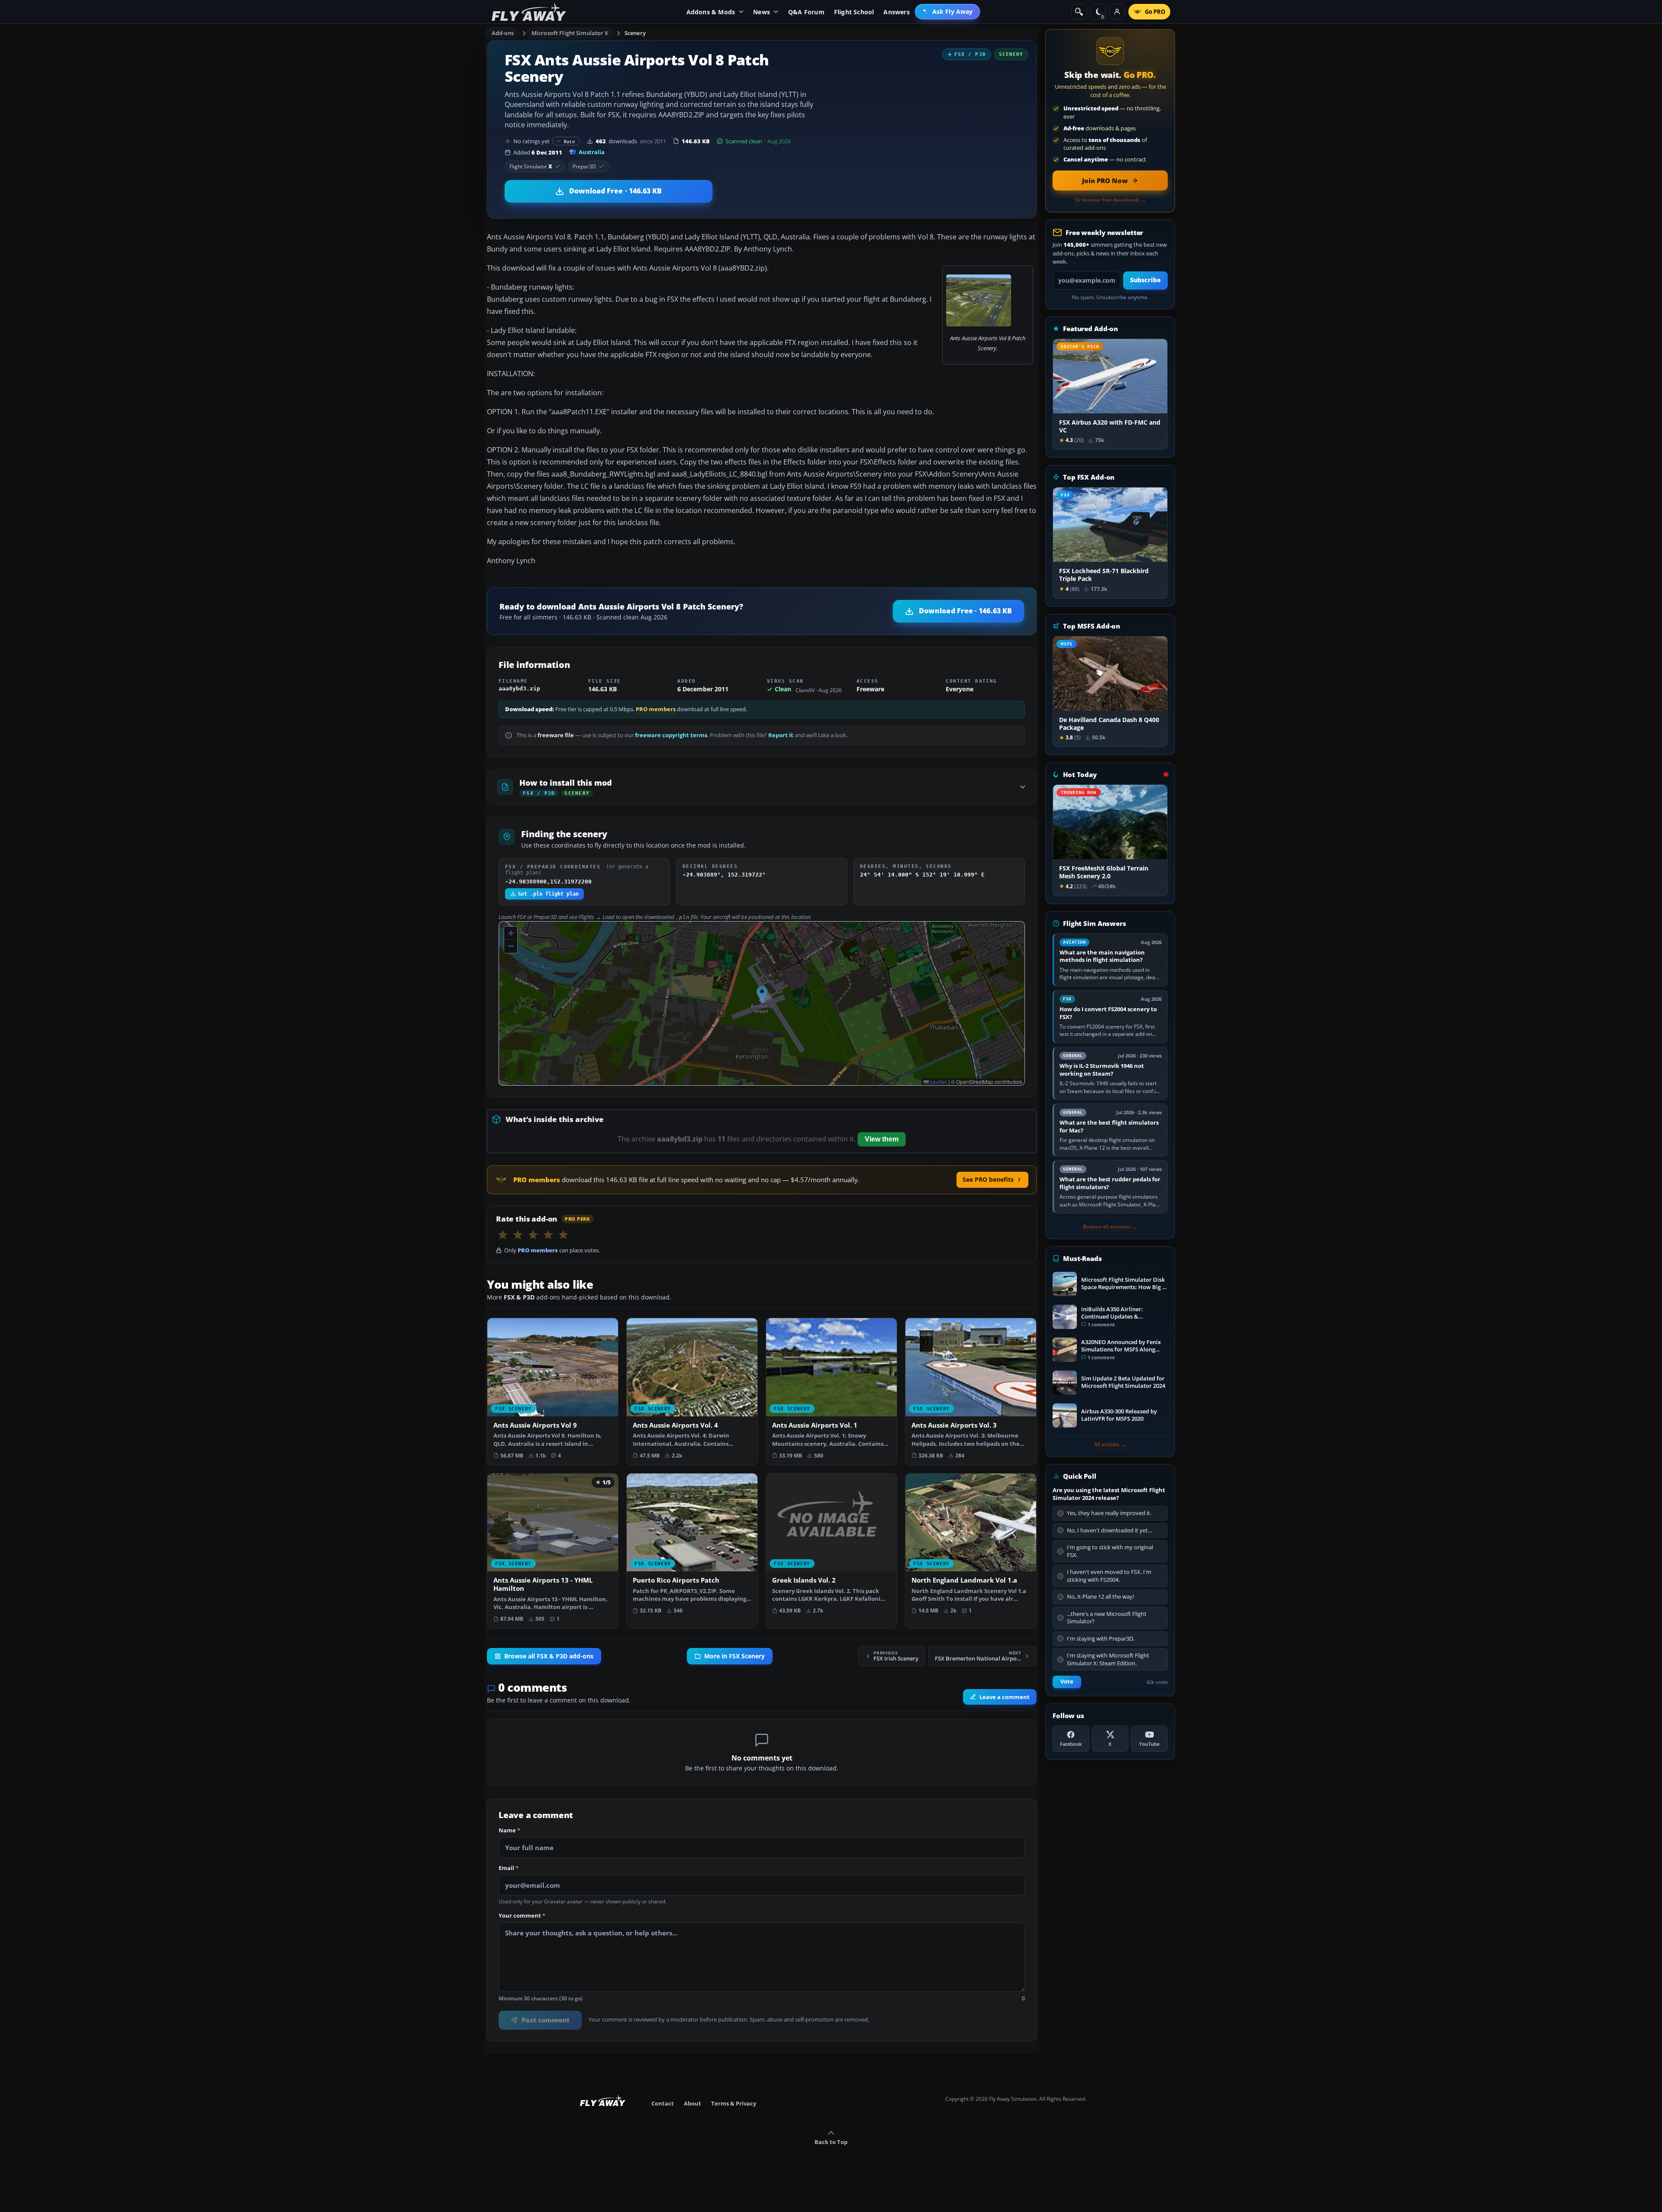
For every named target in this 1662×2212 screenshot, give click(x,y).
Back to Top (831, 2142)
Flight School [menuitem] (854, 12)
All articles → (1110, 1445)
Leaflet (938, 1082)
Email (509, 1868)
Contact (663, 2103)
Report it (781, 735)
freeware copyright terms (671, 735)
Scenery (635, 33)
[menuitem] (948, 12)
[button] (762, 995)
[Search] (1079, 12)
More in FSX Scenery (734, 1656)
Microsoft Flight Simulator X (570, 33)
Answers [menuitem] (896, 12)
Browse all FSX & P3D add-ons (549, 1656)
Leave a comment (1005, 1697)
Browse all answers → (1110, 1227)
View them (882, 1139)
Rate (569, 141)
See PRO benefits (988, 1179)
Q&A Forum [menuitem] (806, 12)
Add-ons (503, 33)
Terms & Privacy (734, 2103)
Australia (592, 152)
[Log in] (1117, 12)
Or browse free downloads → (1110, 200)
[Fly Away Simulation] (529, 12)
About (692, 2103)
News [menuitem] (762, 12)
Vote (1067, 1682)
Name (509, 1831)
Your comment (522, 1916)
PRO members (656, 709)
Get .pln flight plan (548, 894)
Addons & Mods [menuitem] (711, 12)
